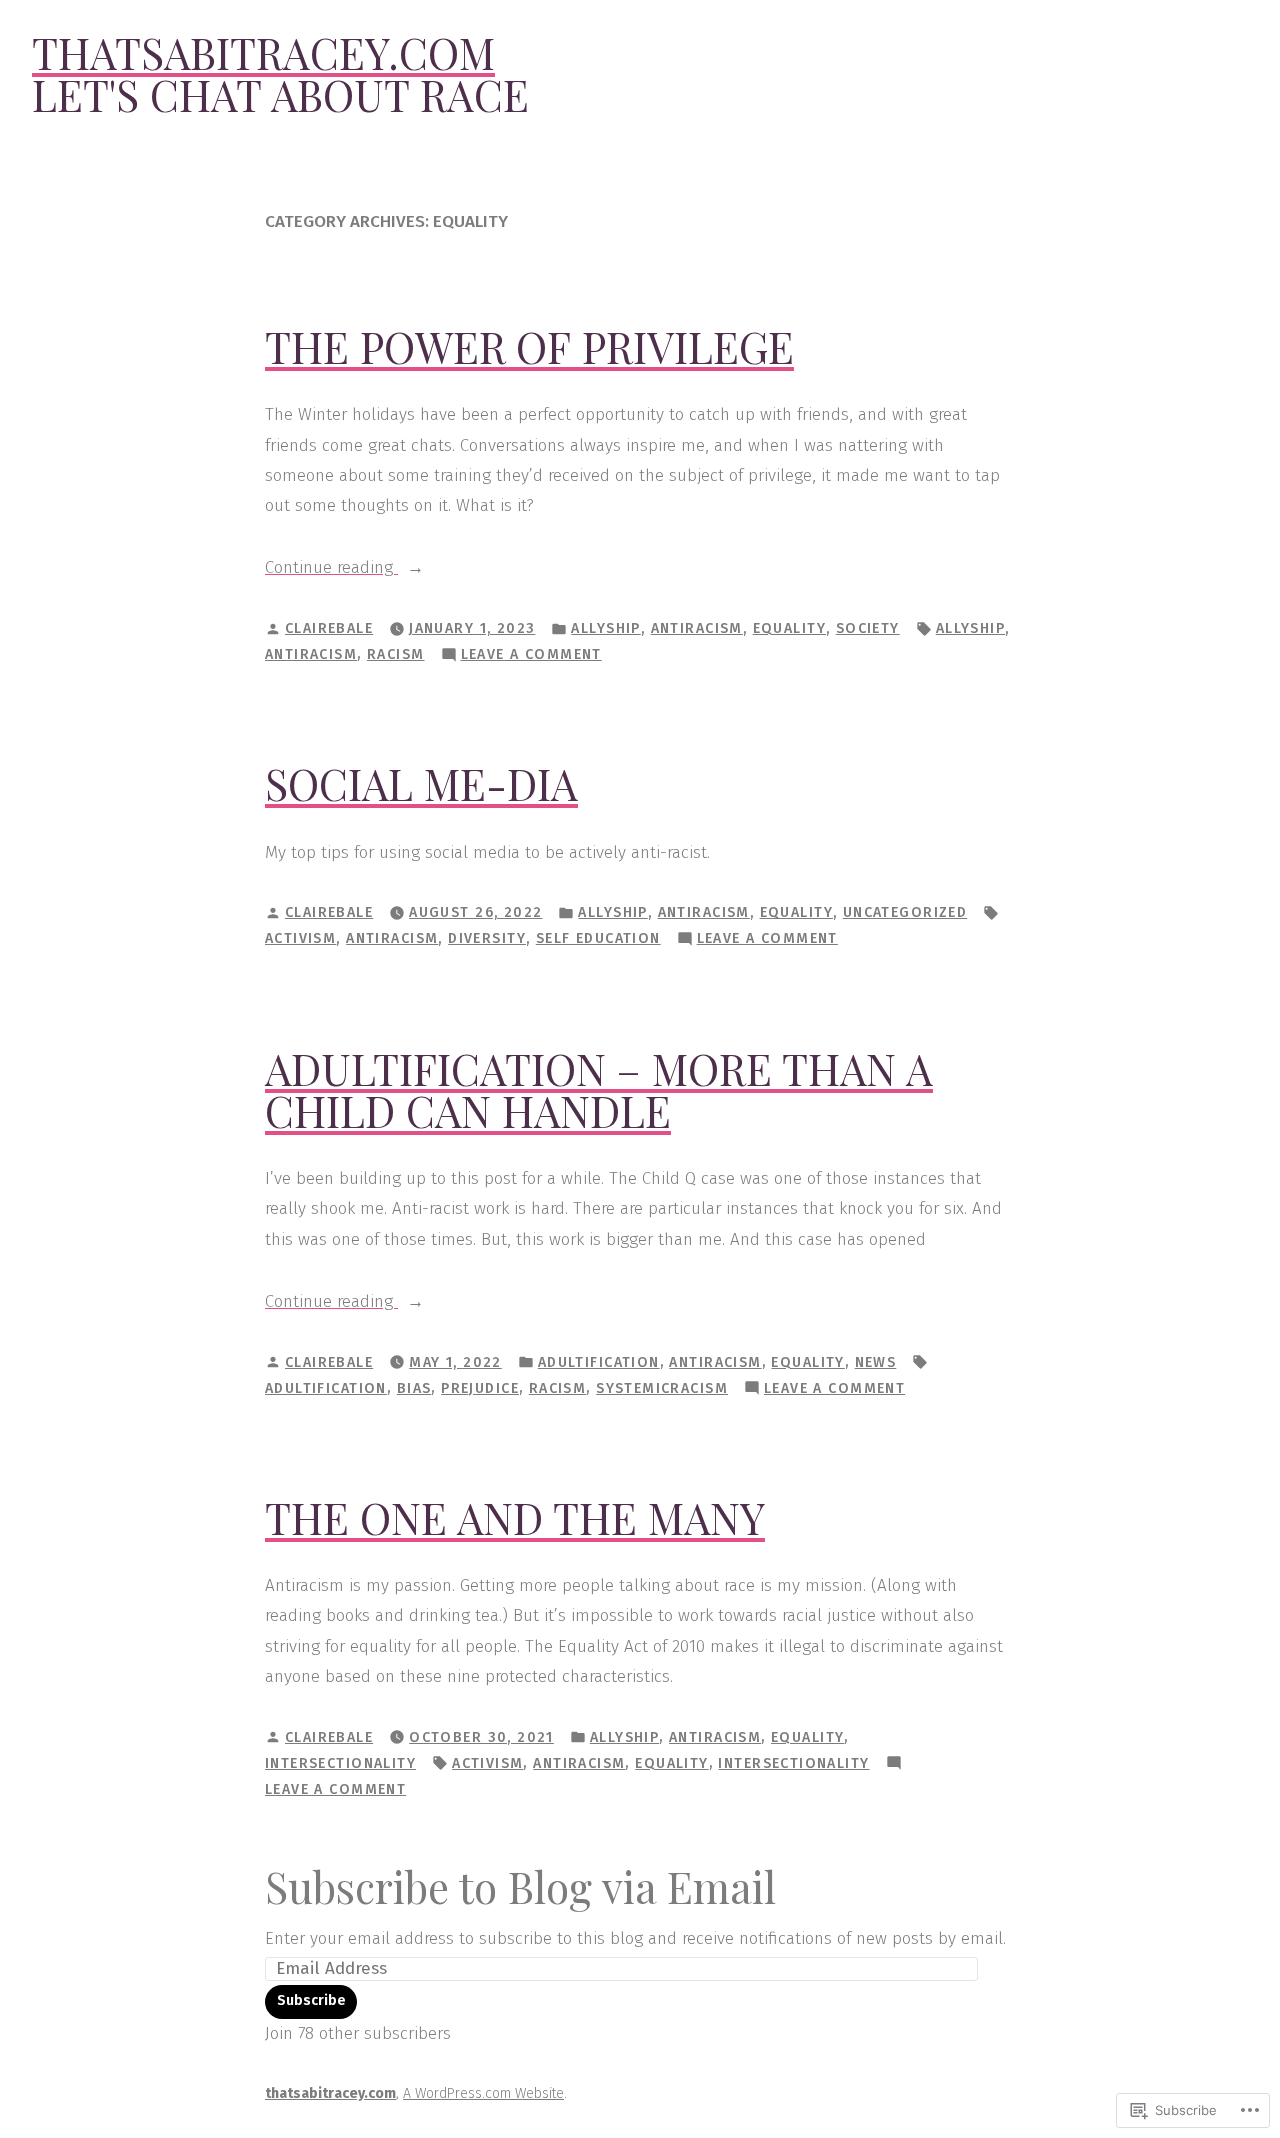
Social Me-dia (421, 783)
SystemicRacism (662, 1388)
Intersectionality (340, 1763)
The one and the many (515, 1517)
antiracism (697, 628)
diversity (487, 938)
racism (396, 654)
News (876, 1362)
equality (789, 628)
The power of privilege (529, 346)
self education (598, 938)
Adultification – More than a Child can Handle (599, 1089)
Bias (414, 1388)
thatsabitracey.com (263, 52)
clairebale (329, 628)
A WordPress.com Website (483, 2093)
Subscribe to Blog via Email (520, 1886)
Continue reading (331, 569)
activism (300, 938)
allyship (605, 628)
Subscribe (311, 2000)
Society (868, 628)
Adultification (599, 1362)
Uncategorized (905, 912)
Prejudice (480, 1388)
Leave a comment (531, 656)
